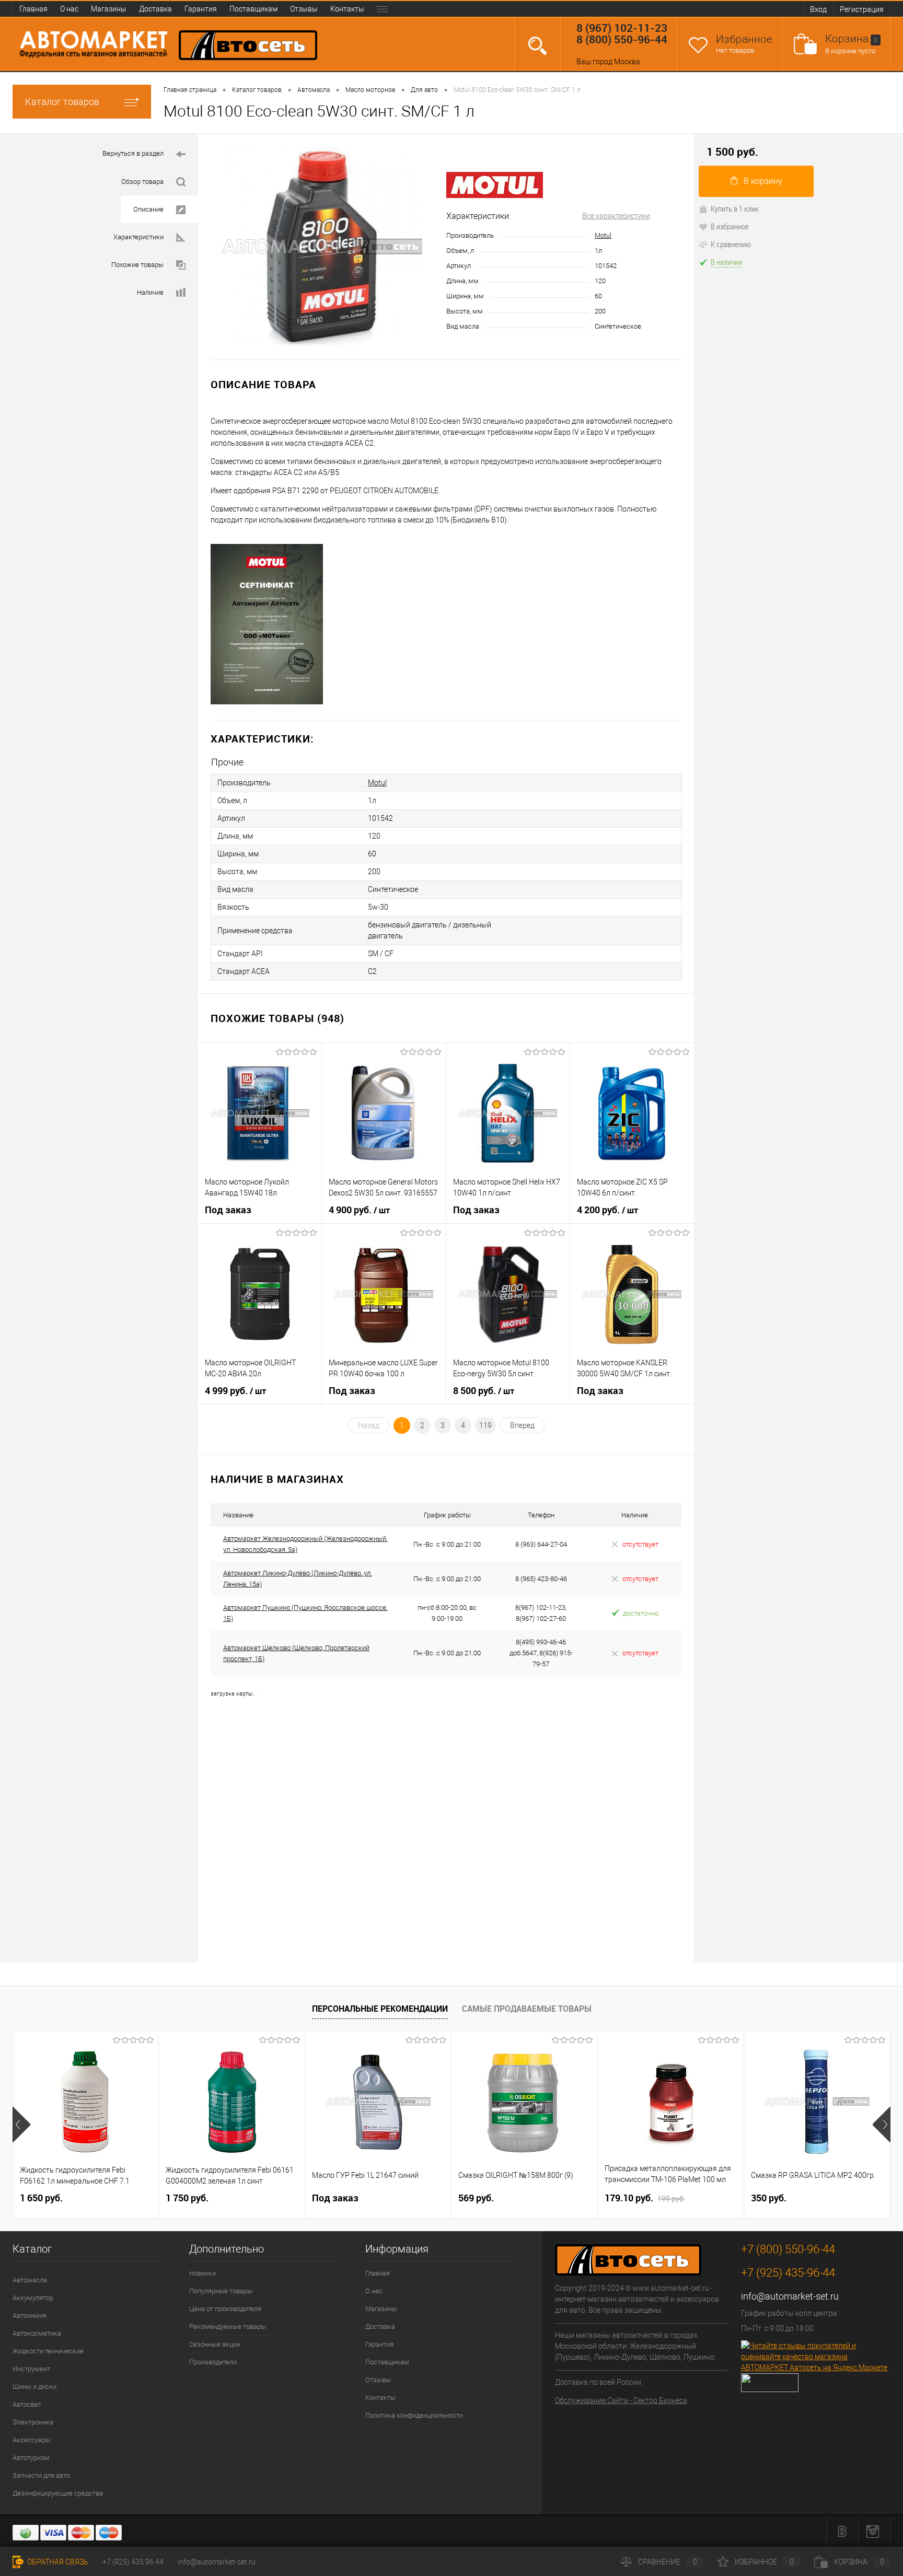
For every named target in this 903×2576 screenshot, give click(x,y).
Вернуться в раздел (133, 153)
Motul (603, 235)
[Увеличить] (322, 247)
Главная (33, 9)
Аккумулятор (33, 2298)
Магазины (109, 9)
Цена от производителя (225, 2309)
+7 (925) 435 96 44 (133, 2562)
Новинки (202, 2273)
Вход (818, 9)
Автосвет (27, 2404)
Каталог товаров (62, 102)
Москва (627, 62)
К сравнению (731, 244)
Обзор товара (142, 182)
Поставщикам (253, 9)
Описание (148, 209)
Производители (213, 2362)
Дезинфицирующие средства (58, 2493)
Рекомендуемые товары (228, 2326)
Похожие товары (137, 265)
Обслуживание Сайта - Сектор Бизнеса (621, 2400)
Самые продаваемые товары (527, 2009)
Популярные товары (221, 2291)
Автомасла (30, 2280)
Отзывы (304, 9)
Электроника (33, 2422)
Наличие (150, 292)
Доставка (155, 9)
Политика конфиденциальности (414, 2415)
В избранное (730, 226)
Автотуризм (31, 2458)
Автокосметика (37, 2333)
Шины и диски (34, 2387)
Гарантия (201, 9)
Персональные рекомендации (380, 2009)
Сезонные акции (215, 2344)
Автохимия (30, 2316)
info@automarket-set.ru (790, 2296)
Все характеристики (616, 216)
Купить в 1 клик (735, 208)
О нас (69, 9)
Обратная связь (57, 2562)
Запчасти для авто (41, 2475)
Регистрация (862, 9)
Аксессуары (32, 2440)
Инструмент (31, 2369)
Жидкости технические (48, 2351)
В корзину (763, 181)
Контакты (347, 9)
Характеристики (138, 237)
